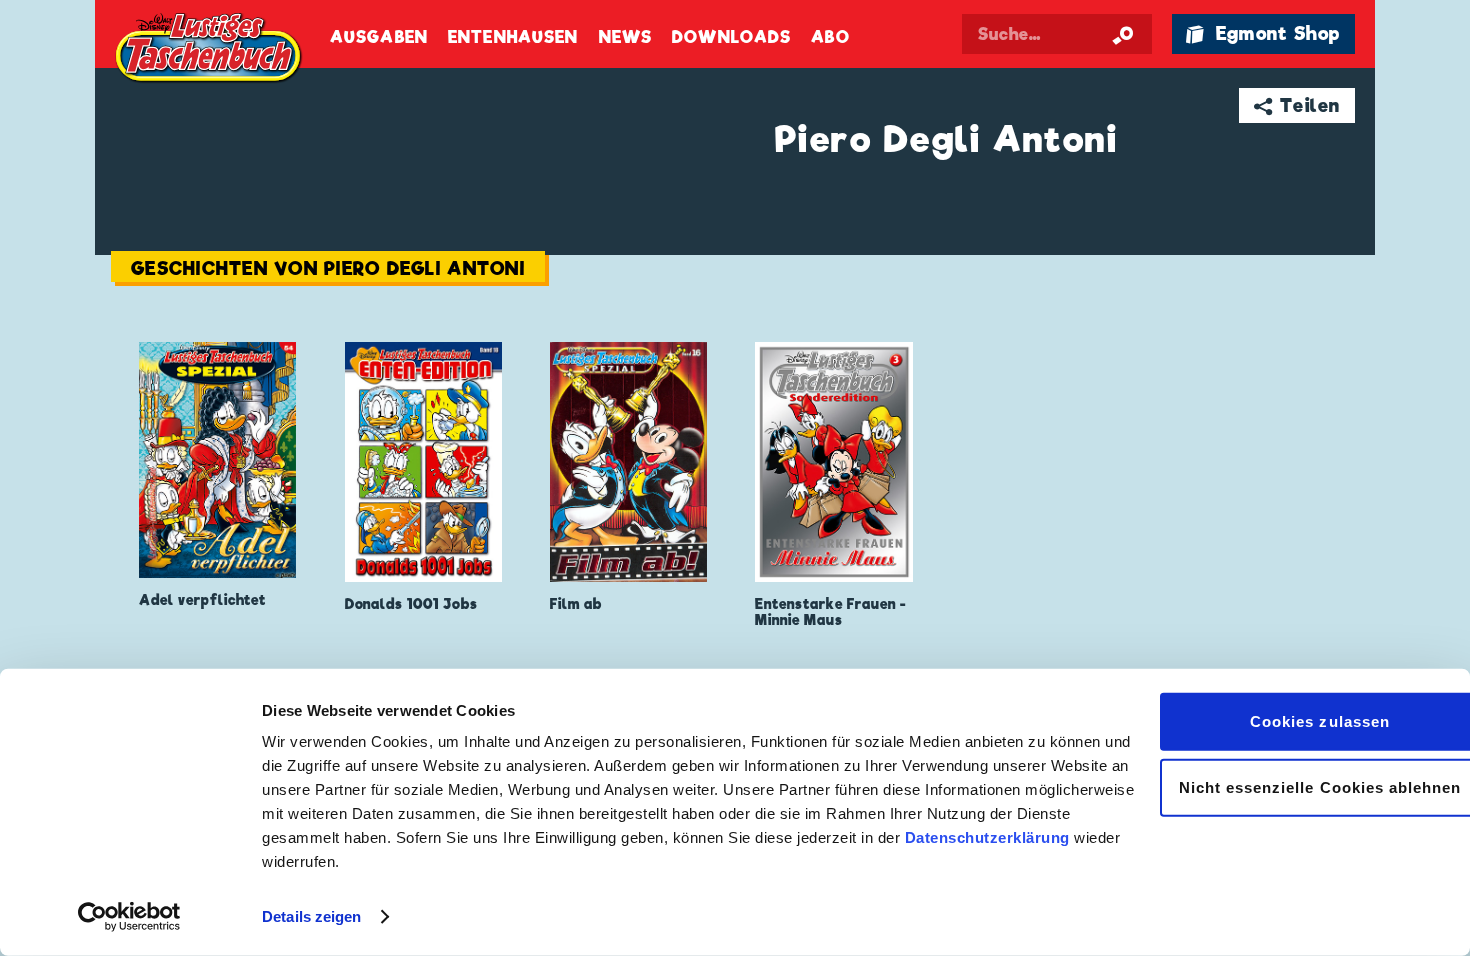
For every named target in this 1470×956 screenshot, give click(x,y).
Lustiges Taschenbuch (210, 50)
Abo (830, 37)
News (625, 37)
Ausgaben (379, 37)
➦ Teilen (1297, 105)
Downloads (731, 37)
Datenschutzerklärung (987, 837)
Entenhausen (513, 37)
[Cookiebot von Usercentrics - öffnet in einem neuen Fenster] (129, 917)
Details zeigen (311, 916)
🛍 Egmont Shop (1263, 33)
